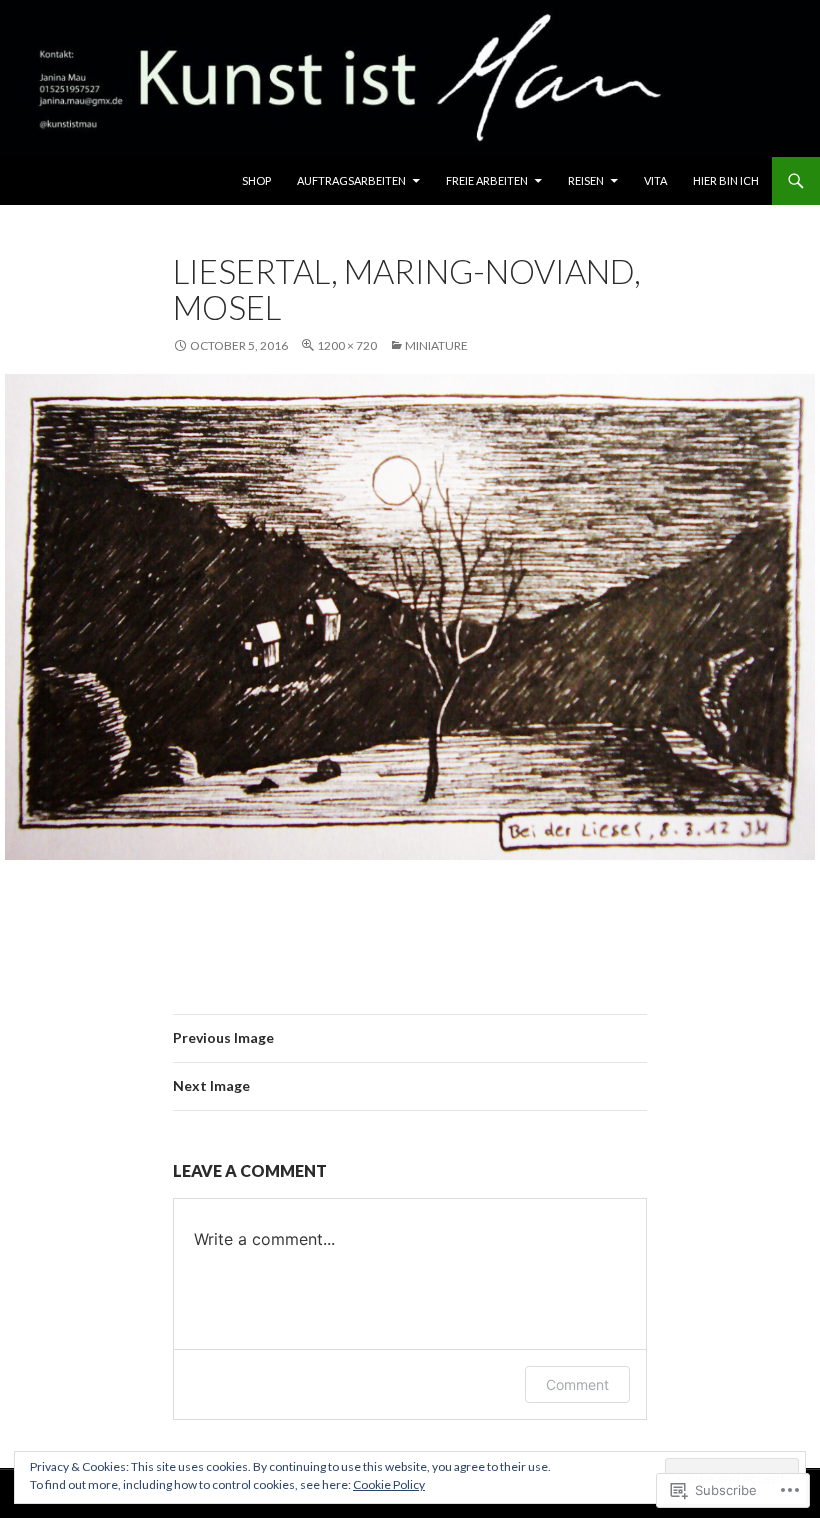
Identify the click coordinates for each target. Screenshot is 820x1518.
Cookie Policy (389, 1484)
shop (256, 180)
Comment (577, 1384)
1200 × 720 (347, 345)
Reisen (586, 180)
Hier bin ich (726, 180)
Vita (655, 180)
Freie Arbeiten (487, 180)
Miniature (436, 345)
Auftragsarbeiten (351, 180)
